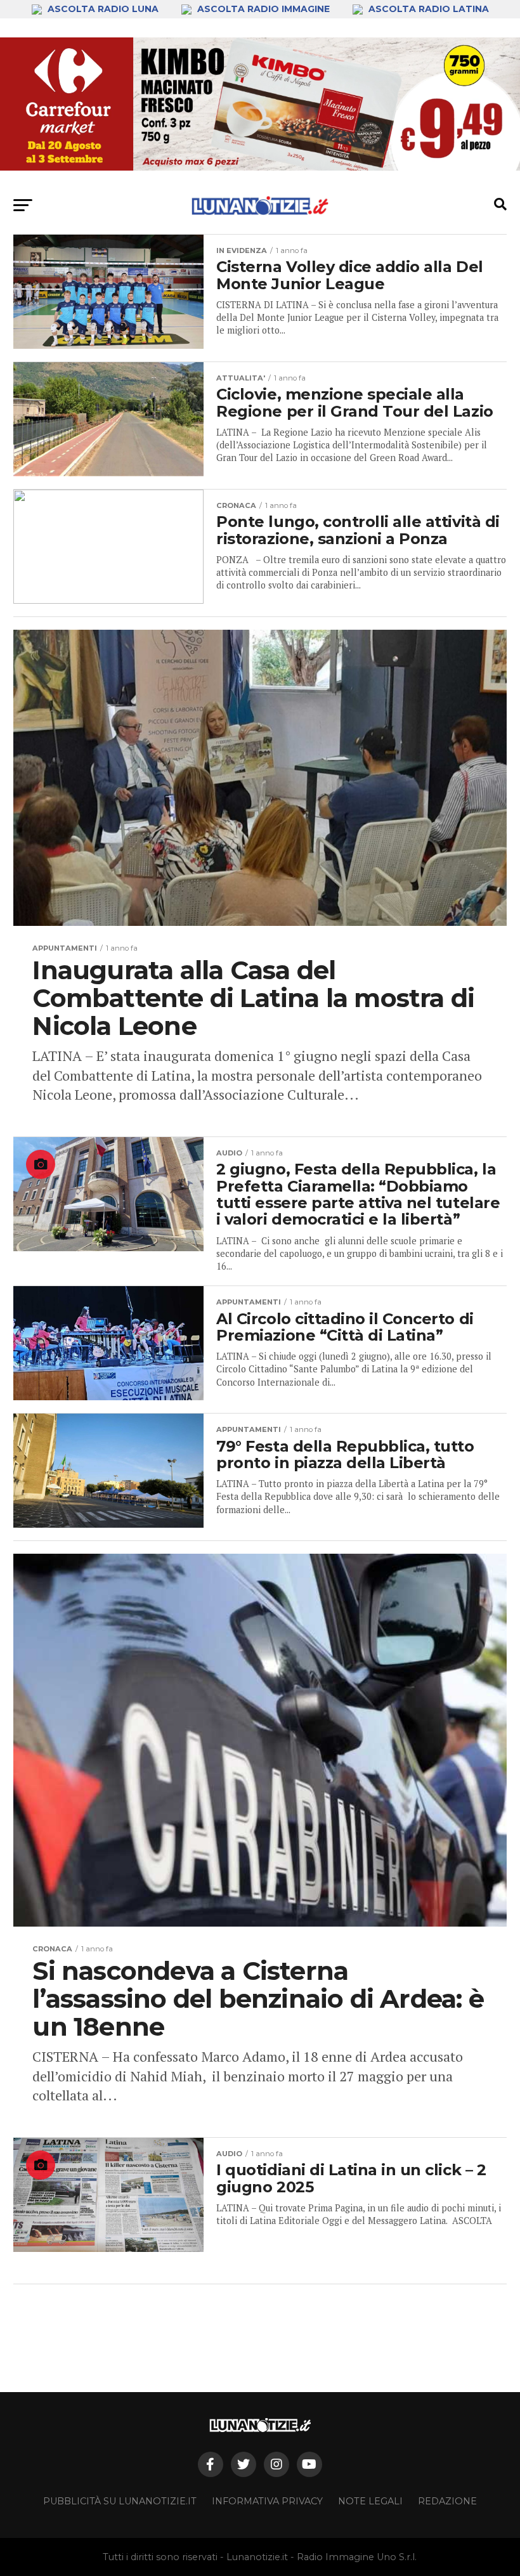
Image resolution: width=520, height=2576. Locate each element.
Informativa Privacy (267, 2501)
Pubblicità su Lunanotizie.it (120, 2501)
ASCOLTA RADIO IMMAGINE (263, 9)
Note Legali (370, 2501)
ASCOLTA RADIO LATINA (427, 9)
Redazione (447, 2501)
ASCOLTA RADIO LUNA (103, 9)
